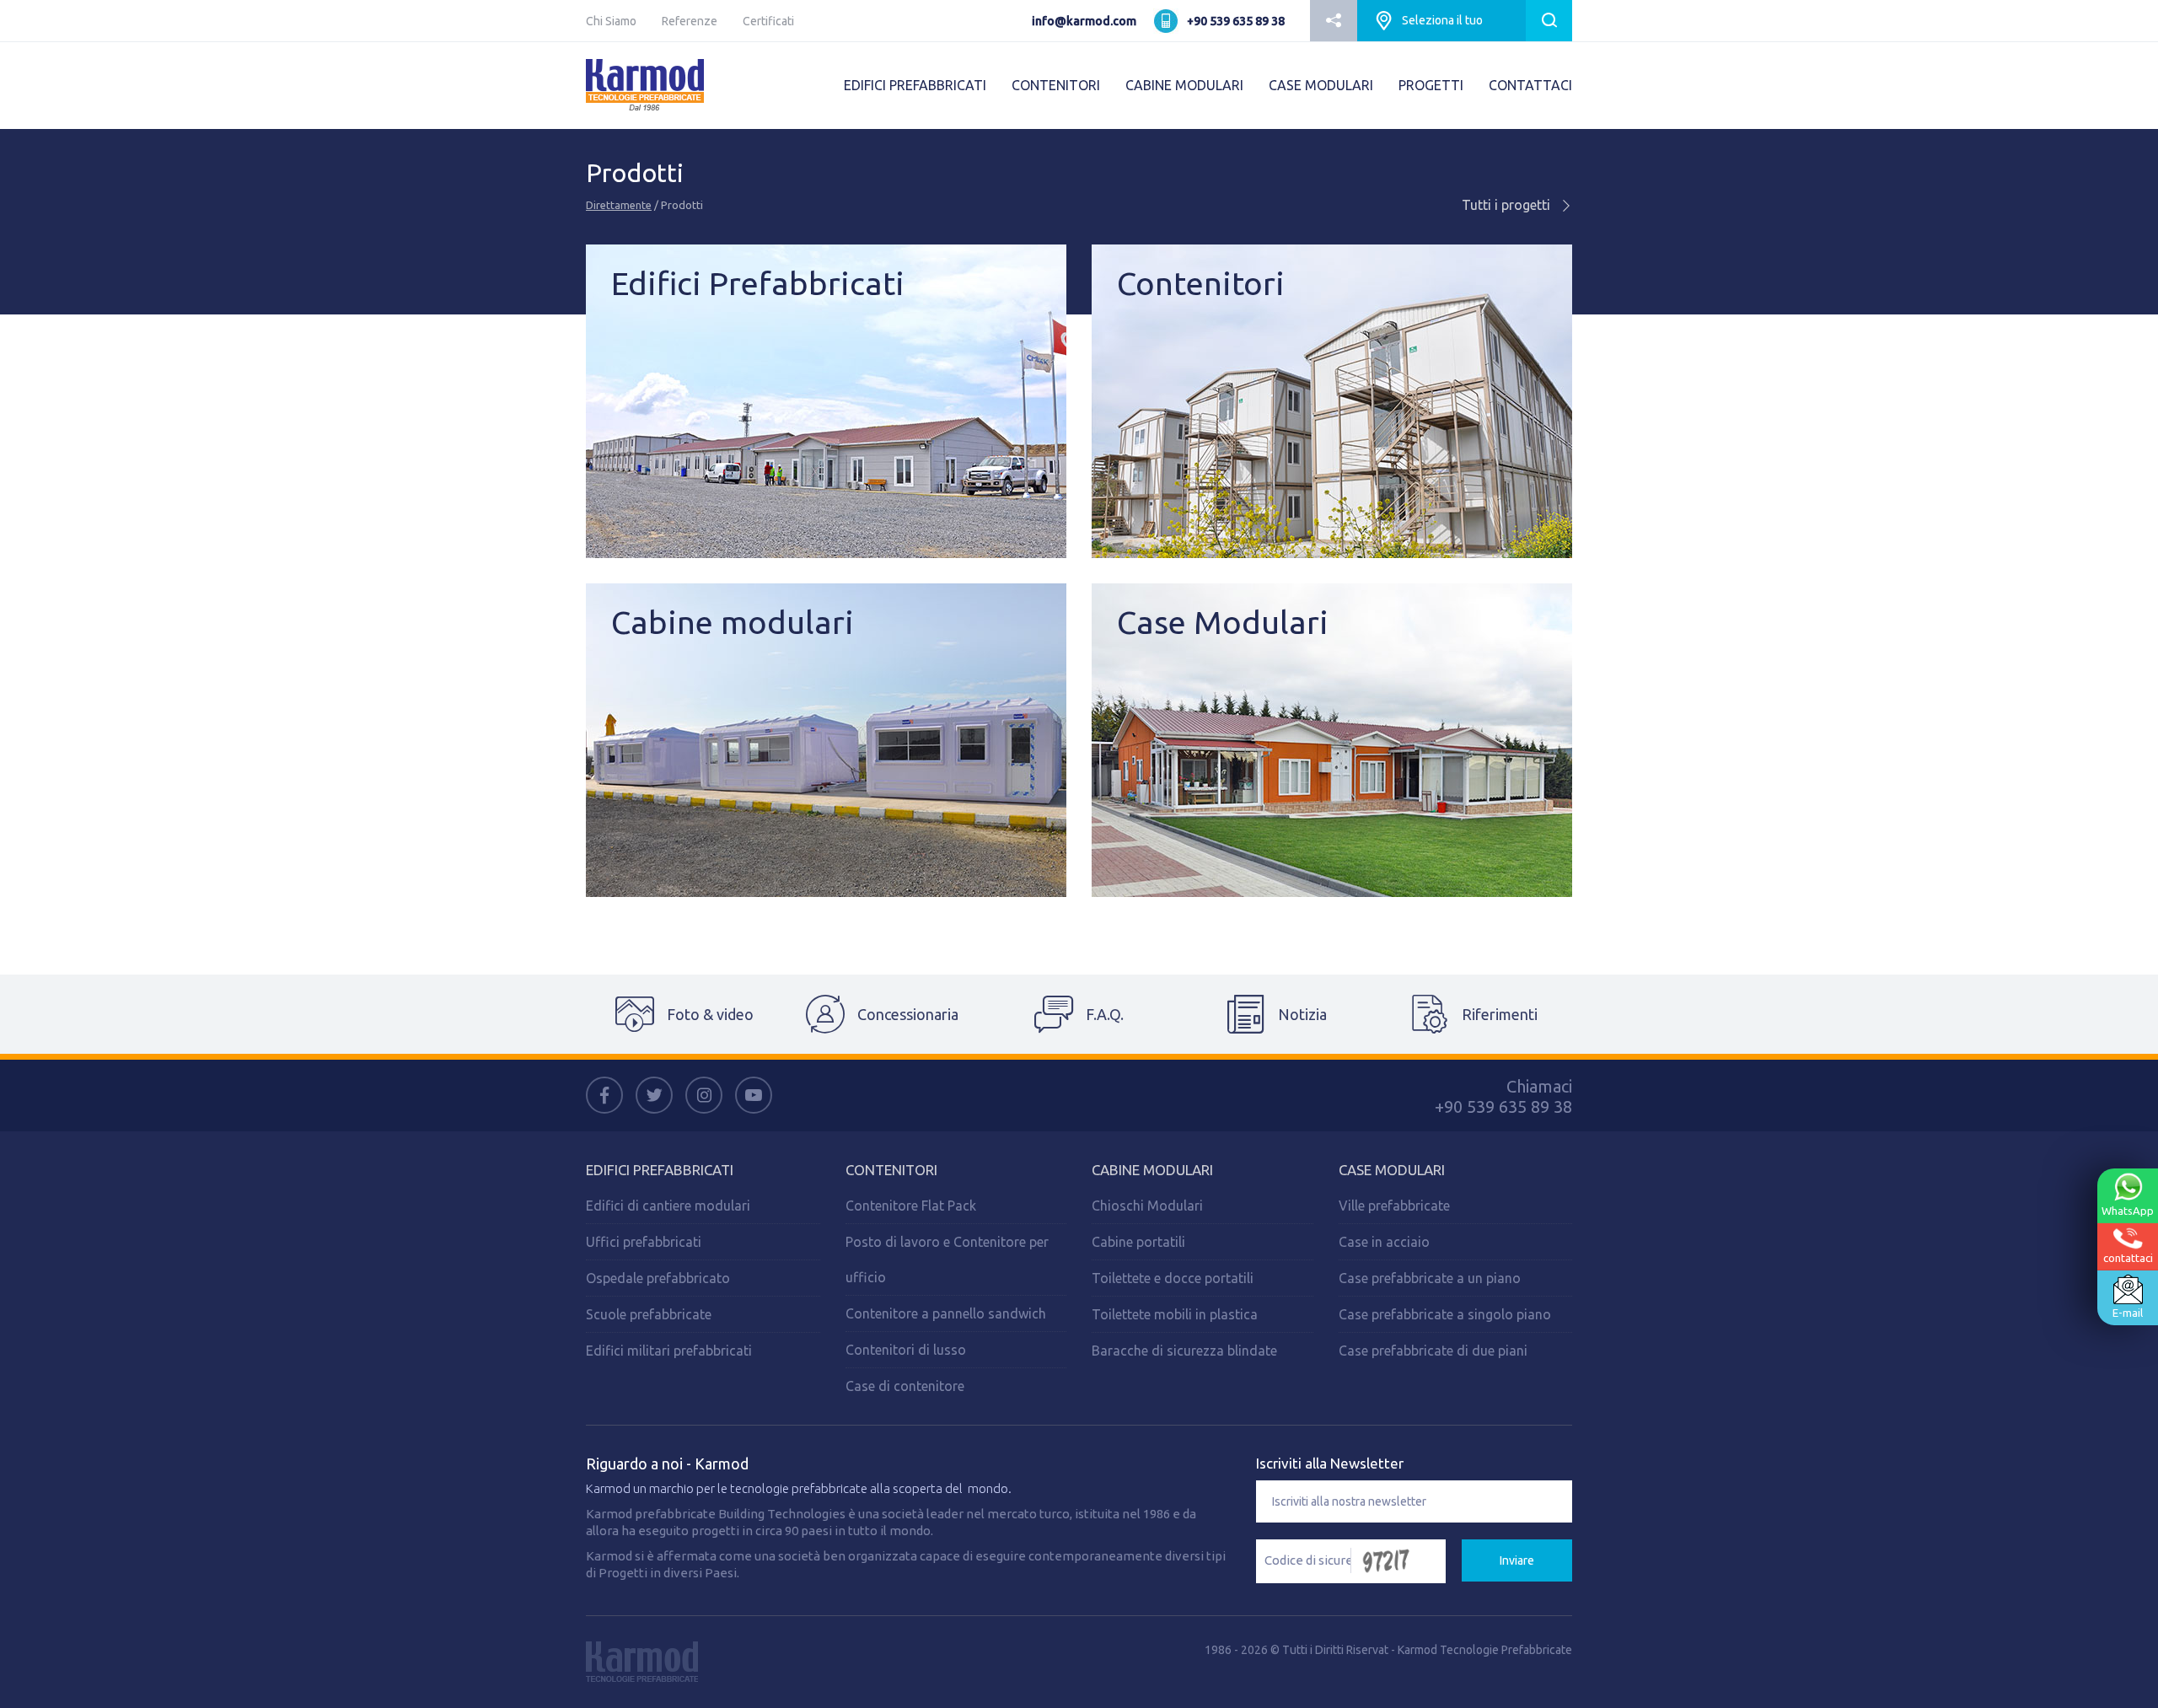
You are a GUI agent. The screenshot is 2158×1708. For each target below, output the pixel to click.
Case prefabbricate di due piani (1433, 1351)
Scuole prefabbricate (649, 1314)
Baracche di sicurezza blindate (1184, 1351)
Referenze (690, 21)
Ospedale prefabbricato (658, 1278)
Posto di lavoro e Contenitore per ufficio (947, 1260)
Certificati (768, 21)
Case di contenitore (905, 1386)
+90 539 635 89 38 (1236, 21)
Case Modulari (1392, 1170)
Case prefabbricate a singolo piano (1445, 1314)
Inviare (1517, 1560)
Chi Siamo (611, 21)
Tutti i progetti (1508, 205)
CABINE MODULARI (1184, 85)
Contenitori (891, 1170)
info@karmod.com (1084, 21)
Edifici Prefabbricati (660, 1170)
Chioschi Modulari (1147, 1206)
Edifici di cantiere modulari (668, 1206)
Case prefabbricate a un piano (1430, 1278)
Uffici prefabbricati (644, 1242)
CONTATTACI (1530, 85)
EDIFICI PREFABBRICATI (915, 85)
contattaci (2128, 1258)
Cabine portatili (1138, 1242)
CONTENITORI (1056, 85)
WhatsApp (2128, 1211)
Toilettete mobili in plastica (1175, 1314)
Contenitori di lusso (906, 1350)
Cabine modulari (1152, 1170)
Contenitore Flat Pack (911, 1206)
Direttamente (619, 205)
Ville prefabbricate (1394, 1206)
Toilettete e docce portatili (1173, 1278)
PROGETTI (1431, 85)
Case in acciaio (1384, 1242)
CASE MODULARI (1321, 85)
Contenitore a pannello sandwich (946, 1313)
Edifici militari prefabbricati (669, 1351)
